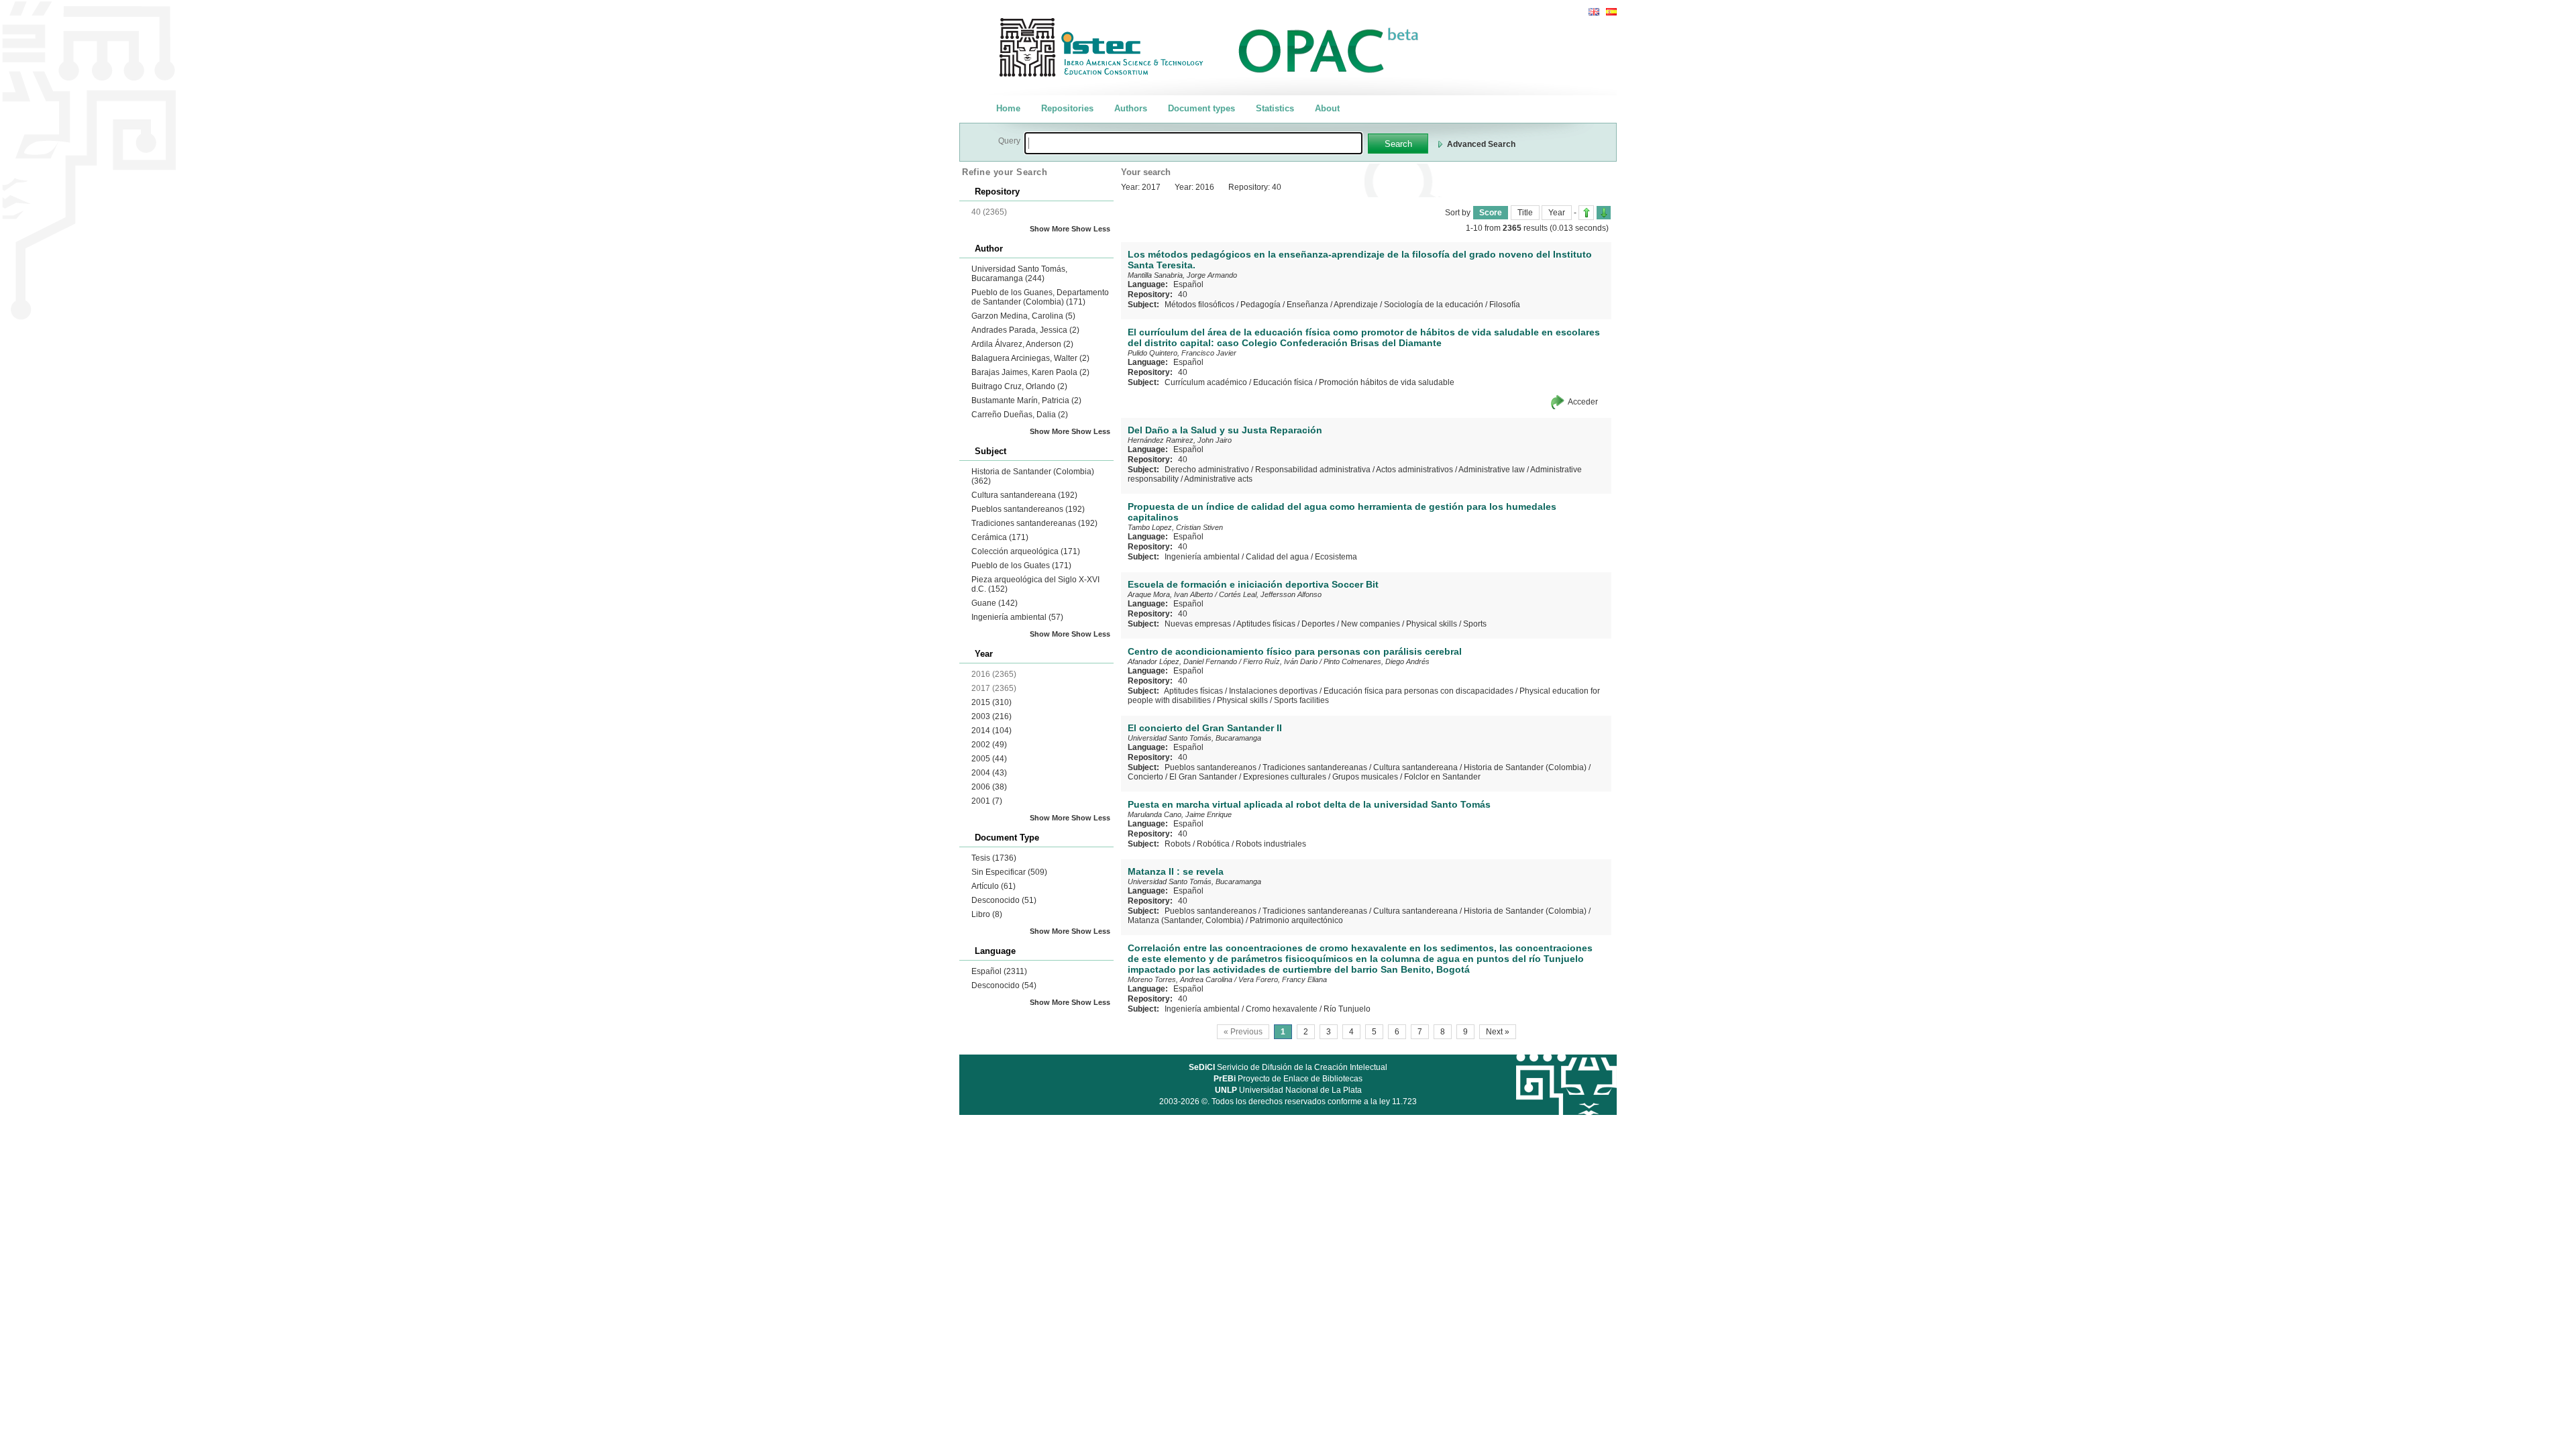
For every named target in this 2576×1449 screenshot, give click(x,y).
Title (1525, 213)
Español (999, 971)
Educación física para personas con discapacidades (1418, 691)
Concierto (1145, 777)
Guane (995, 603)
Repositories (1067, 108)
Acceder (1583, 402)
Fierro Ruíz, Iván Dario (1280, 661)
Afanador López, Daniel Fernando (1182, 661)
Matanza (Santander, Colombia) (1186, 920)
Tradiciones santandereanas (1034, 523)
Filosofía (1505, 305)
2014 (991, 731)
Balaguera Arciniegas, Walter (1030, 358)
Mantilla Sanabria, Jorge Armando (1182, 275)
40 (1183, 294)
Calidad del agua (1277, 557)
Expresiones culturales (1285, 777)
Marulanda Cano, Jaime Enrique (1180, 814)
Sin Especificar (1009, 872)
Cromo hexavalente (1282, 1009)
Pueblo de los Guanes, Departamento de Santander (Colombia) (1040, 297)
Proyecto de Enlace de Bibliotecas (1288, 1079)
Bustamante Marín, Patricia (1026, 400)
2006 (989, 787)
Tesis (994, 858)
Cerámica (1000, 537)
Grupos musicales (1365, 777)
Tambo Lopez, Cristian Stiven (1175, 527)
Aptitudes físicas (1266, 624)
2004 (989, 773)
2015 (991, 702)
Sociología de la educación (1434, 305)
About (1327, 108)
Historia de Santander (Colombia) (1525, 767)
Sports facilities (1301, 700)
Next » (1498, 1032)
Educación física (1283, 382)
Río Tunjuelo (1347, 1009)
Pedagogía (1260, 305)
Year (1557, 213)
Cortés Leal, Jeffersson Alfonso (1270, 594)
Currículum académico (1206, 382)
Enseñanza (1307, 305)
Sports (1475, 624)
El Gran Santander (1203, 777)
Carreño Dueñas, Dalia (1020, 415)
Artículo (994, 886)
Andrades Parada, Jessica (1025, 330)
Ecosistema (1336, 557)
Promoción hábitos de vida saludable (1387, 382)
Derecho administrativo (1207, 470)
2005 (989, 759)
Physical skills (1432, 624)
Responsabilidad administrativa (1313, 470)
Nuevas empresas (1198, 624)
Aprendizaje (1356, 305)
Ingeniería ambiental (1017, 617)
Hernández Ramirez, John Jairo (1180, 440)
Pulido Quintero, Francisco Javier (1182, 353)
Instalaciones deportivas (1273, 691)
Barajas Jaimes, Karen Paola (1030, 372)
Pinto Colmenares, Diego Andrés (1377, 661)
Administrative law (1492, 470)
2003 (991, 716)
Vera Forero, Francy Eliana (1283, 979)
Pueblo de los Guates (1021, 566)
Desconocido (1004, 900)
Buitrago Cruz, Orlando (1019, 386)
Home (1008, 108)
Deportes (1318, 624)
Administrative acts (1218, 479)
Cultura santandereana (1024, 495)
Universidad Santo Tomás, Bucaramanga (1019, 274)
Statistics (1275, 108)
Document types (1201, 108)
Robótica (1213, 844)
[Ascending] (1586, 213)
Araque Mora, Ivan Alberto (1170, 594)
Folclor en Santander (1442, 777)
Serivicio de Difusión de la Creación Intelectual (1288, 1067)
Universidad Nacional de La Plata (1288, 1090)
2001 (987, 801)
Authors (1131, 108)
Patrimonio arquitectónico (1296, 920)
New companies (1371, 624)
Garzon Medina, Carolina (1023, 316)
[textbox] (1193, 143)
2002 (989, 745)
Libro (987, 914)
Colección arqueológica (1026, 551)
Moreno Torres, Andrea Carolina (1180, 979)
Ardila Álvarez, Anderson (1022, 344)
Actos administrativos (1414, 470)
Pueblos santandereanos (1028, 509)
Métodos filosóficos (1199, 305)
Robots (1178, 844)
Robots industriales (1271, 844)
